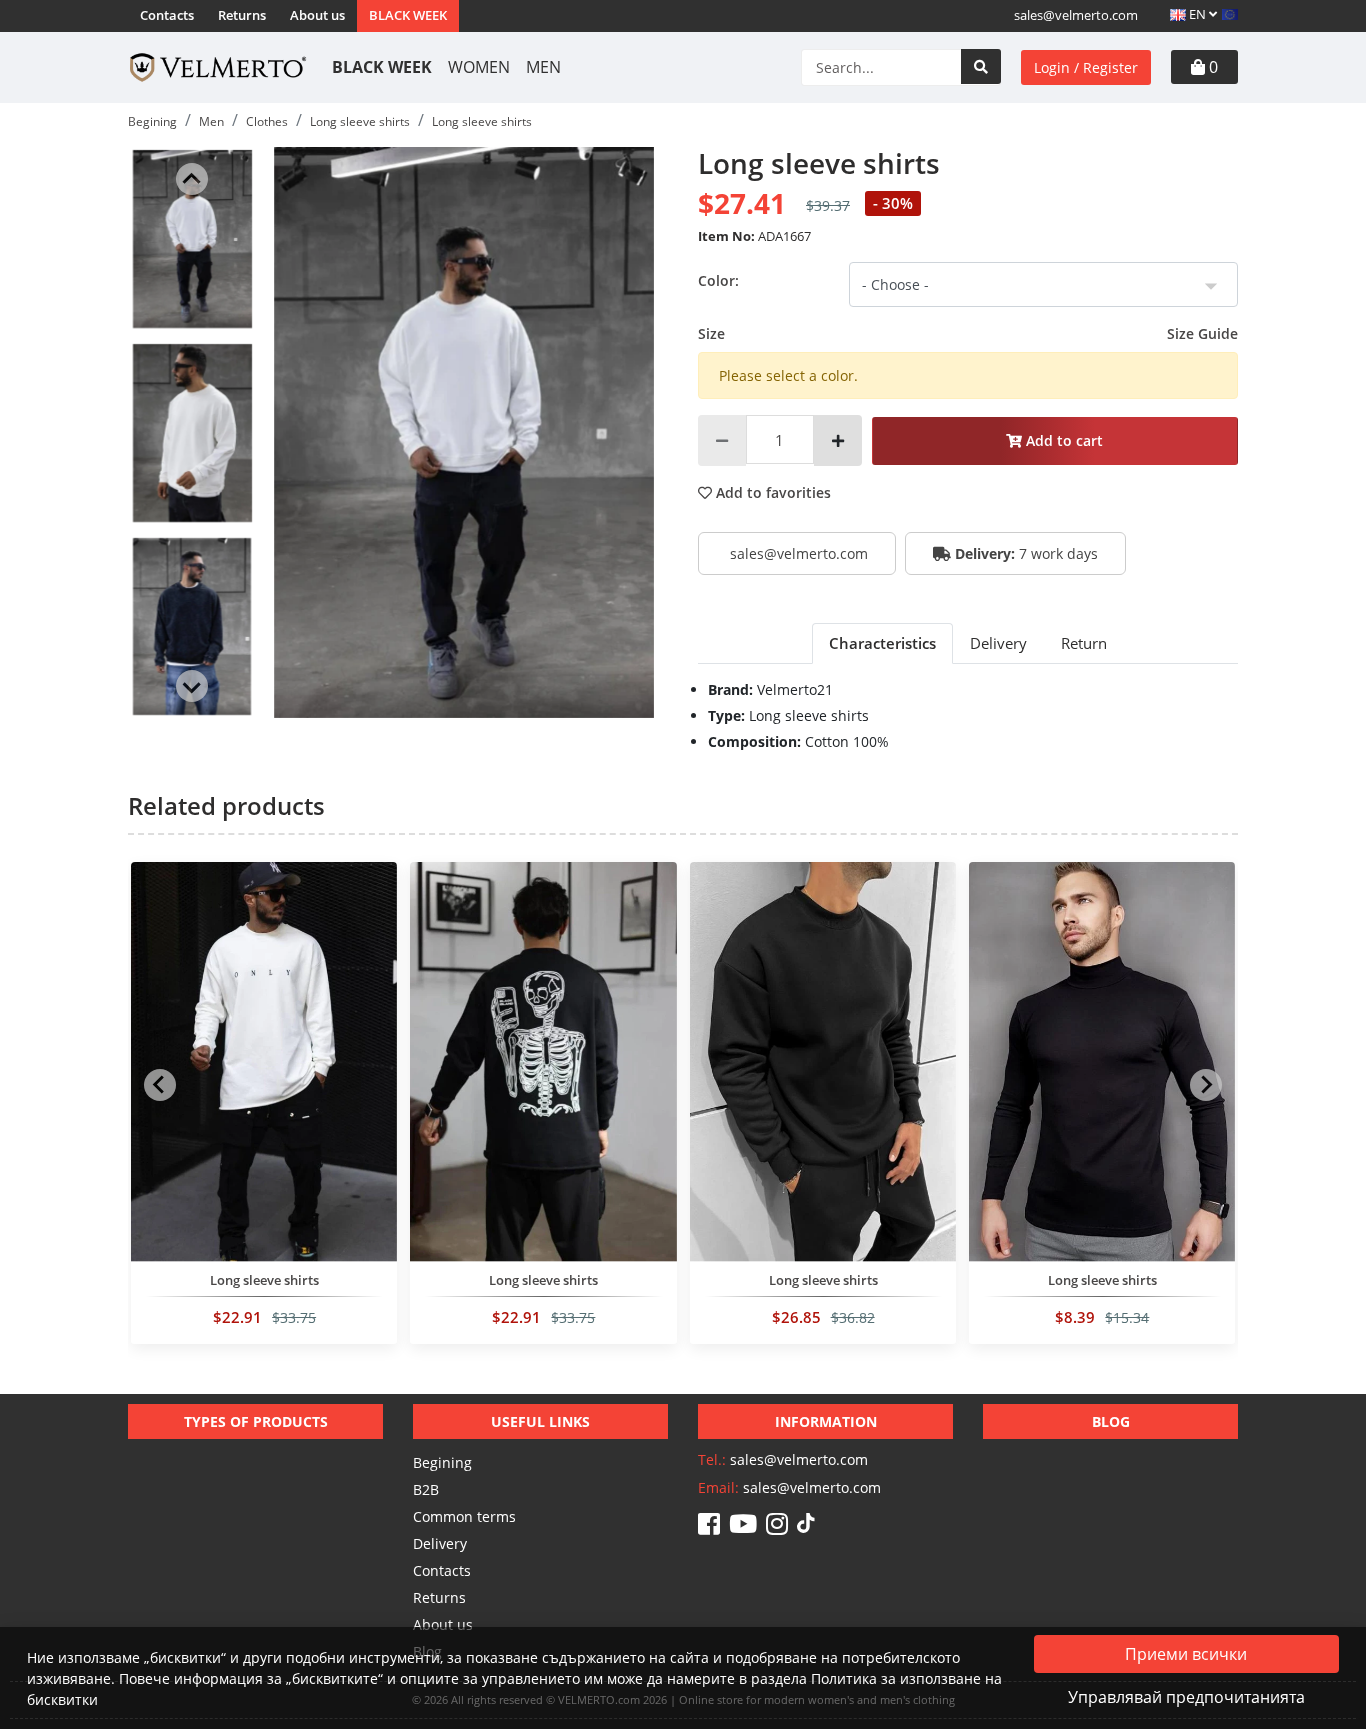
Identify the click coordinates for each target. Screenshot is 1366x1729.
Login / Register (1086, 67)
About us (317, 15)
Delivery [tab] (998, 643)
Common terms (464, 1516)
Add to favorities (771, 492)
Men (543, 67)
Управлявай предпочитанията (1186, 1697)
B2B (426, 1489)
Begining (442, 1462)
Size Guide (1202, 333)
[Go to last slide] (192, 179)
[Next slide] (192, 686)
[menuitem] (192, 239)
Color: (718, 280)
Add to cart (1062, 440)
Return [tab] (1084, 643)
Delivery (440, 1543)
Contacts (167, 15)
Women (479, 67)
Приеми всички (1186, 1654)
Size (968, 333)
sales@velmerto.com (1076, 15)
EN (1197, 14)
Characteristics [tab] (882, 643)
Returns (242, 15)
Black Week (408, 15)
